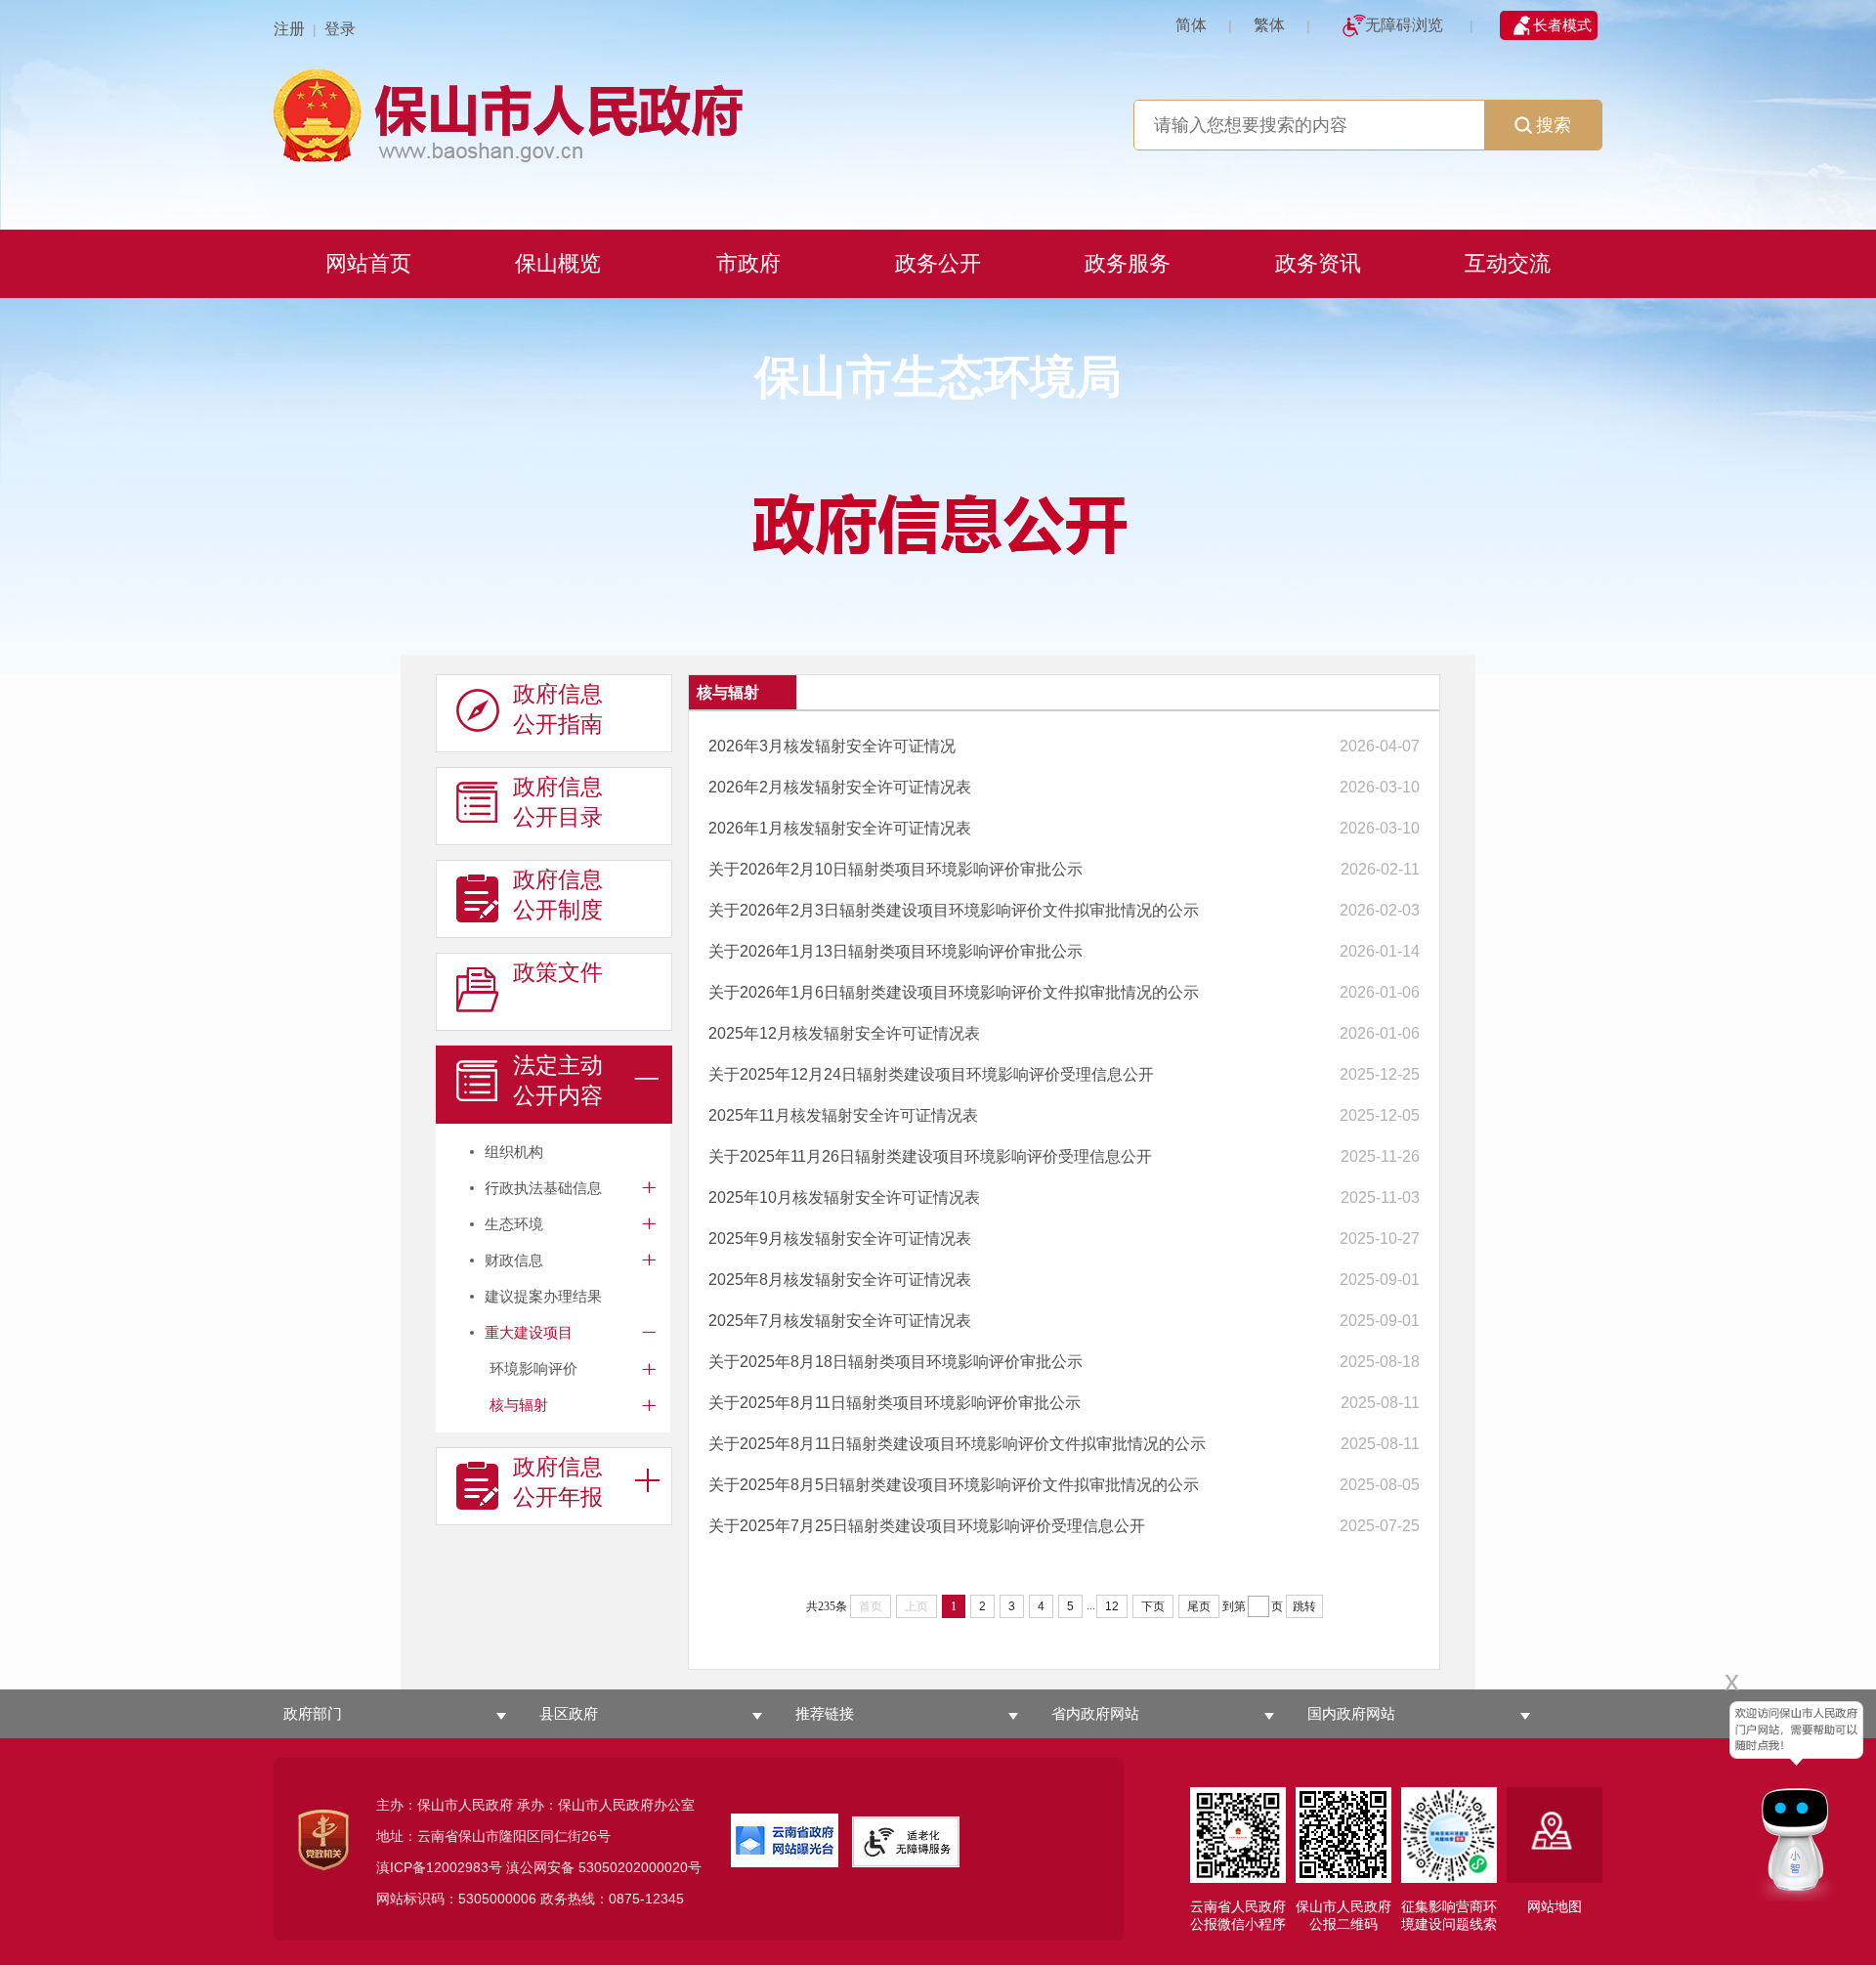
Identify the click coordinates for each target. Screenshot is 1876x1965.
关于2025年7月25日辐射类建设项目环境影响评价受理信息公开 (927, 1526)
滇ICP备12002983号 (439, 1867)
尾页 (1199, 1606)
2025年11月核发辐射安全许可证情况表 (843, 1115)
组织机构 (514, 1152)
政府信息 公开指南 (558, 709)
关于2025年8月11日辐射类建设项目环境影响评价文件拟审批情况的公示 (957, 1444)
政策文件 (558, 972)
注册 (289, 29)
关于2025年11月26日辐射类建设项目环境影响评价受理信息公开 (930, 1156)
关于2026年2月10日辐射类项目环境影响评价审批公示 (895, 869)
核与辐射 (519, 1405)
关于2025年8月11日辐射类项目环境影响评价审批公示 (895, 1403)
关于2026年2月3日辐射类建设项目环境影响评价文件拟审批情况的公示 (954, 910)
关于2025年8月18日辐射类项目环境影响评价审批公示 (895, 1362)
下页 (1153, 1606)
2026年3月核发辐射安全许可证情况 (832, 746)
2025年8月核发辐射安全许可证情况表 (840, 1280)
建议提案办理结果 (543, 1296)
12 (1112, 1606)
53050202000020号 (640, 1867)
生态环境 (514, 1224)
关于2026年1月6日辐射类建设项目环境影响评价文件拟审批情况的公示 (954, 992)
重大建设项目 (529, 1332)
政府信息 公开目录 (558, 802)
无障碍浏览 (1404, 25)
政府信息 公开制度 (558, 895)
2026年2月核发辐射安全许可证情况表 (840, 787)
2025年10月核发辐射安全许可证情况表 (844, 1197)
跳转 (1304, 1606)
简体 (1191, 25)
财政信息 (514, 1260)
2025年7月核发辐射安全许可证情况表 (840, 1321)
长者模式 (1562, 25)
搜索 (1554, 125)
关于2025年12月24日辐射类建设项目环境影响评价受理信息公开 (931, 1074)
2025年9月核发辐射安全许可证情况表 (840, 1239)
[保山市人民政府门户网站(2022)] (938, 113)
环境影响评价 (533, 1368)
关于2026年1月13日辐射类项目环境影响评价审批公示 (895, 951)
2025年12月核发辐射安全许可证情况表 (844, 1033)
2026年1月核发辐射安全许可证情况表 (840, 828)
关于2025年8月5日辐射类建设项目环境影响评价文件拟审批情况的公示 (954, 1485)
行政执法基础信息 (543, 1188)
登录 (340, 29)
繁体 (1269, 25)
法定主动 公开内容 (558, 1080)
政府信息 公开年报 (558, 1482)
